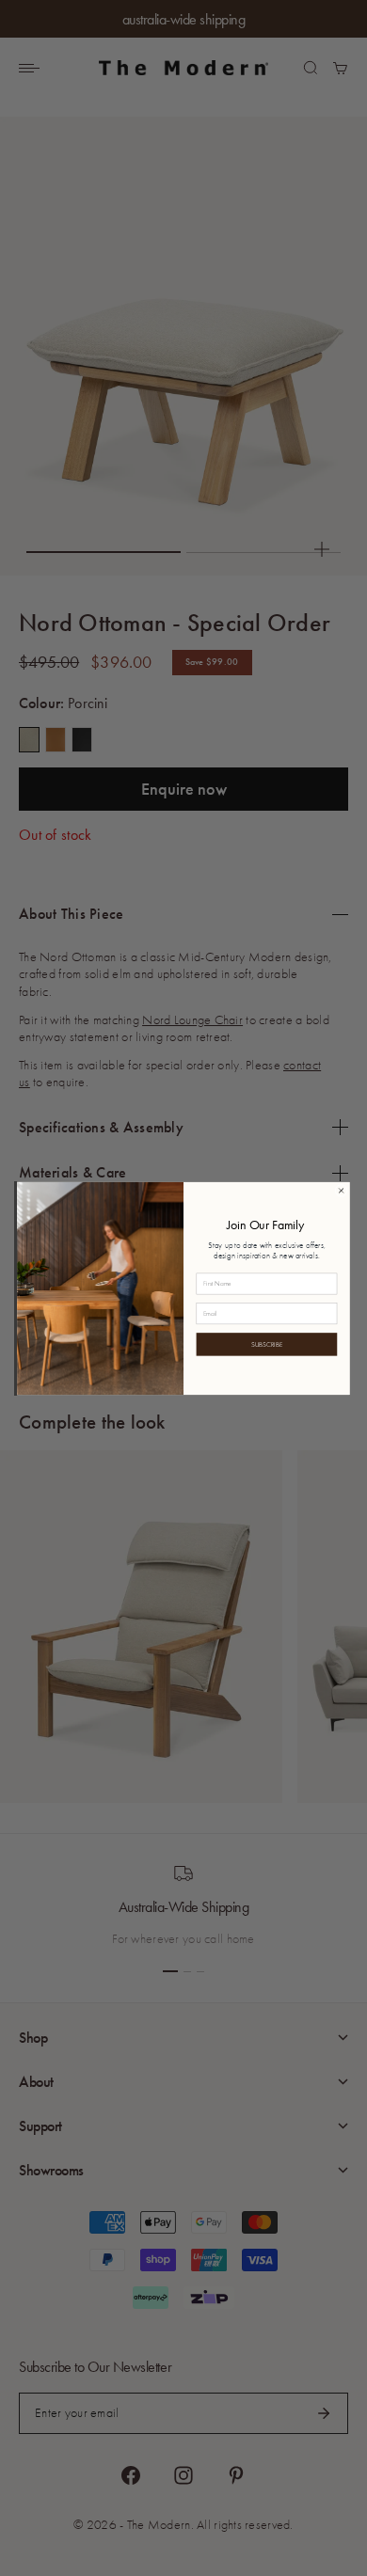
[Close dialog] (341, 1190)
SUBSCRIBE (267, 1344)
